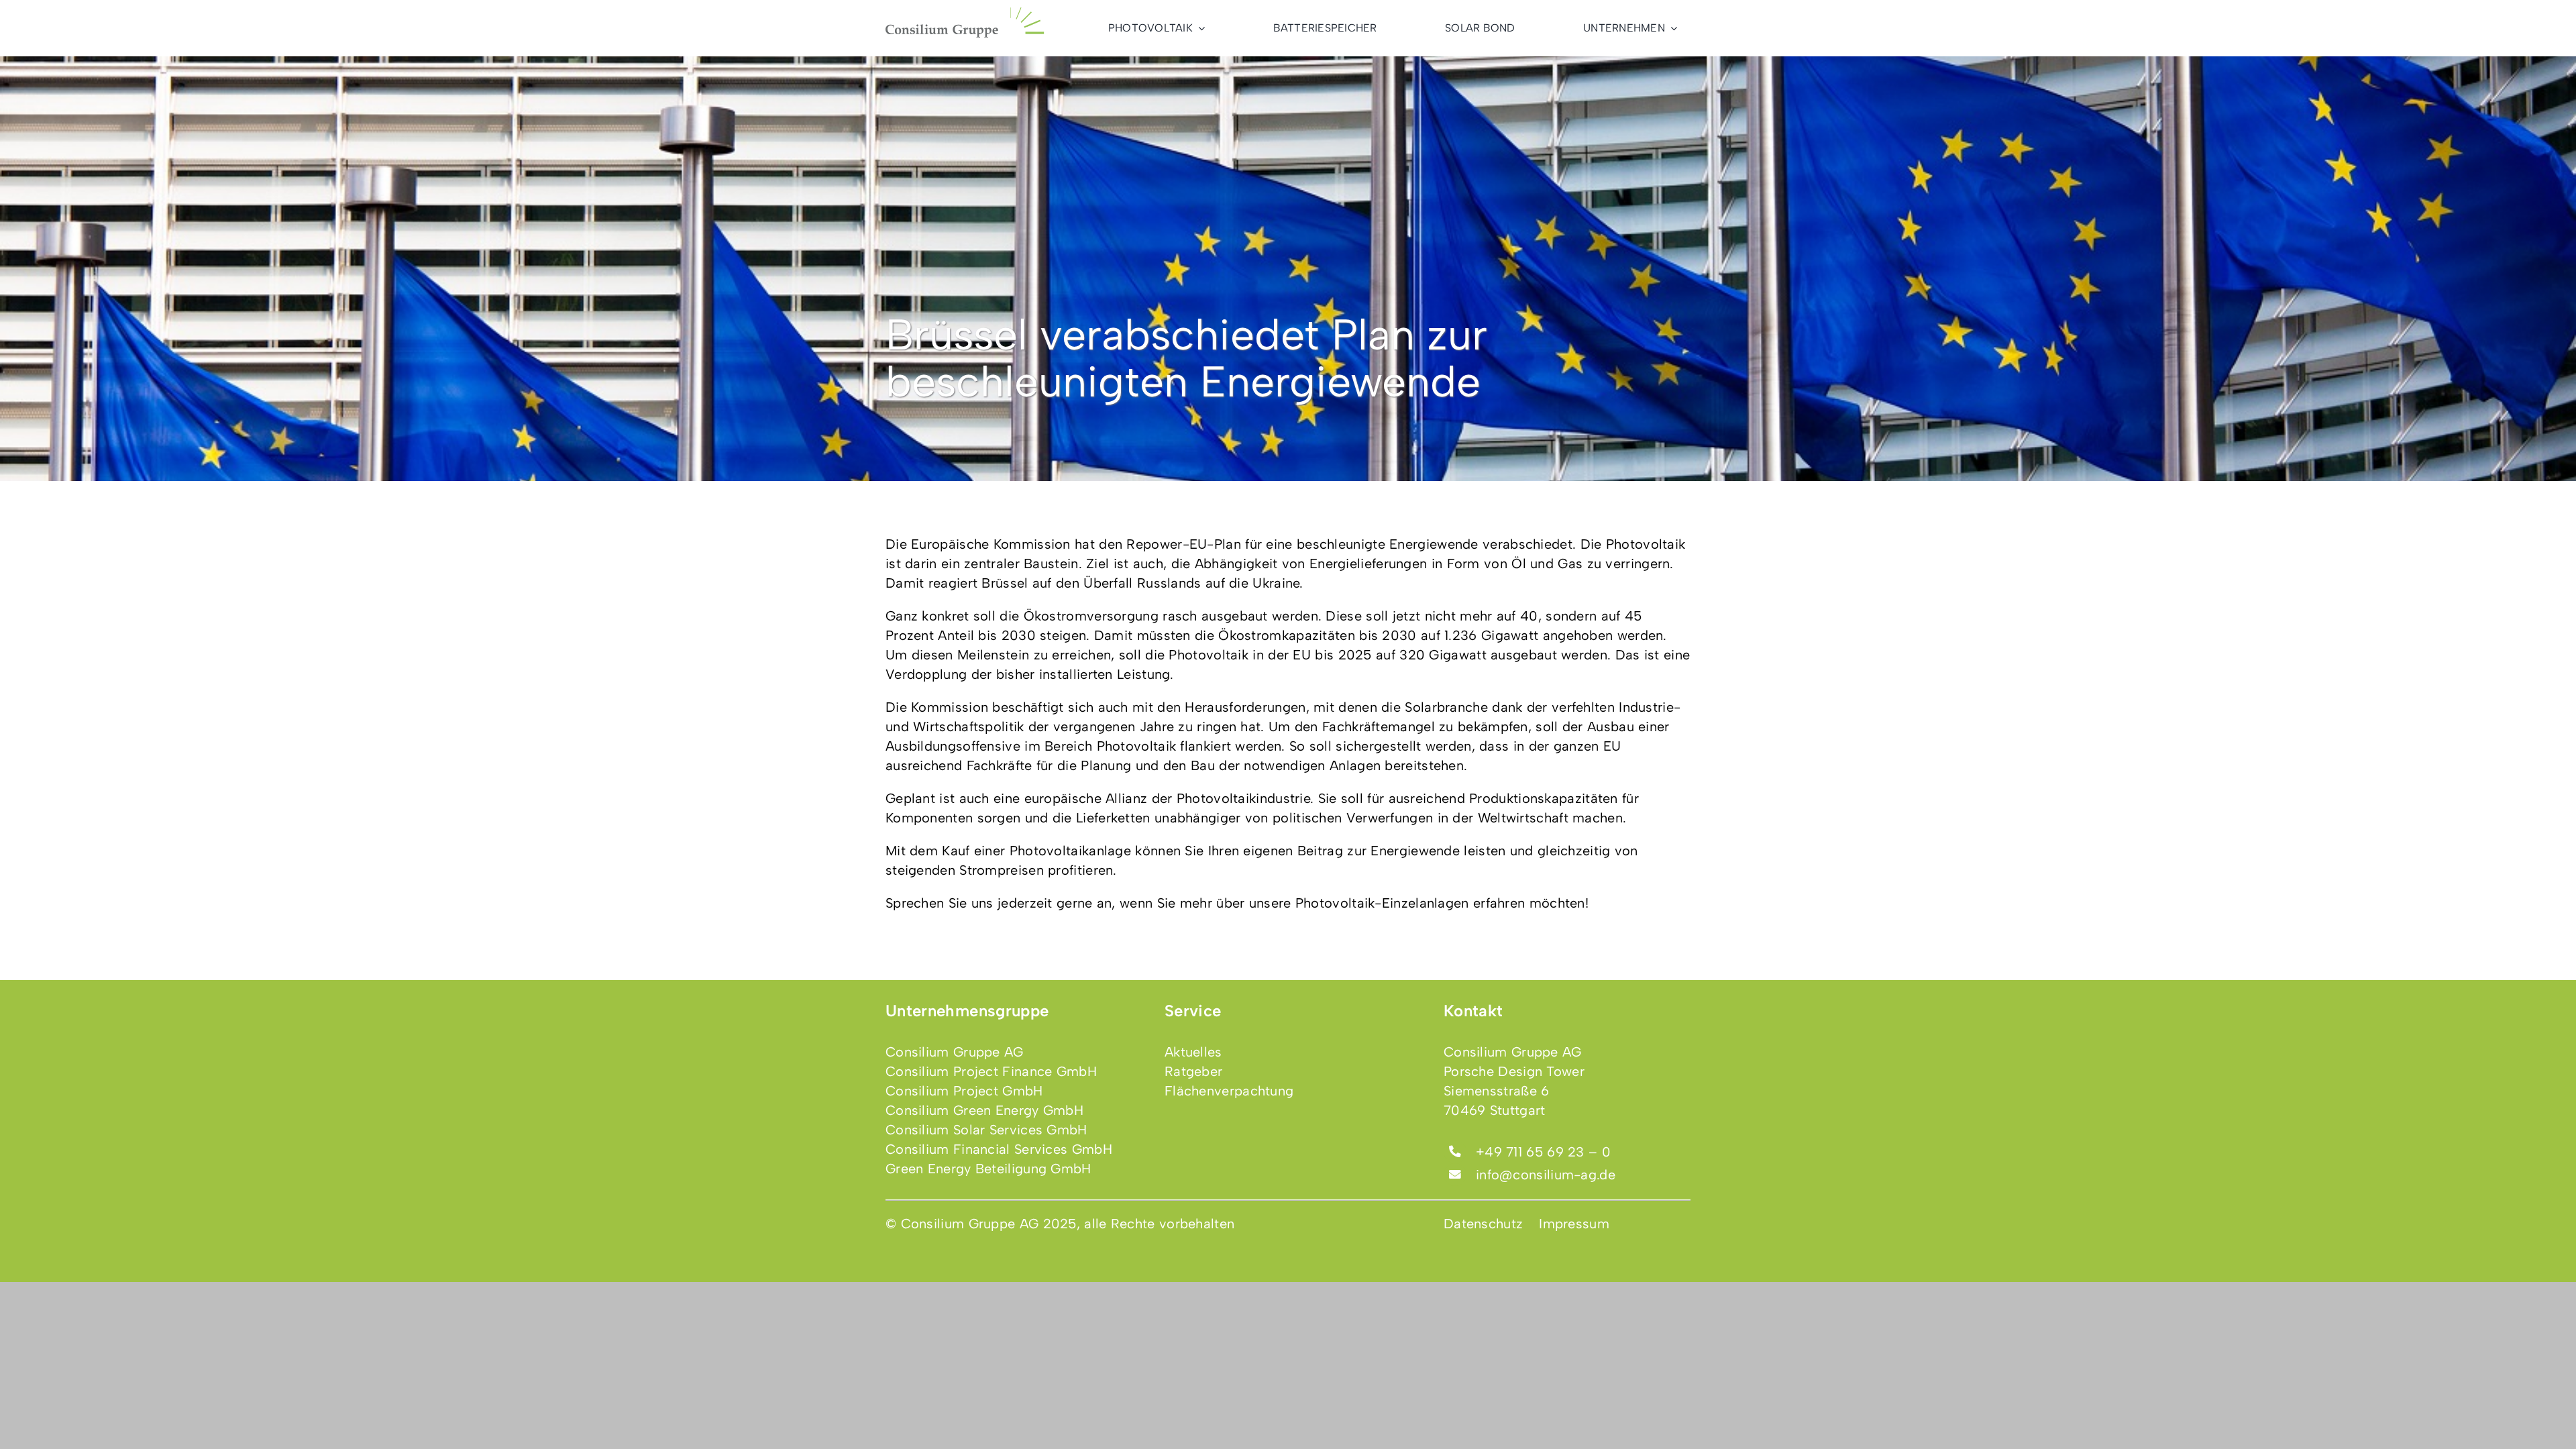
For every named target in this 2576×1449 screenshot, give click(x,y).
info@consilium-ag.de (1546, 1175)
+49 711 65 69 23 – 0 (1543, 1152)
